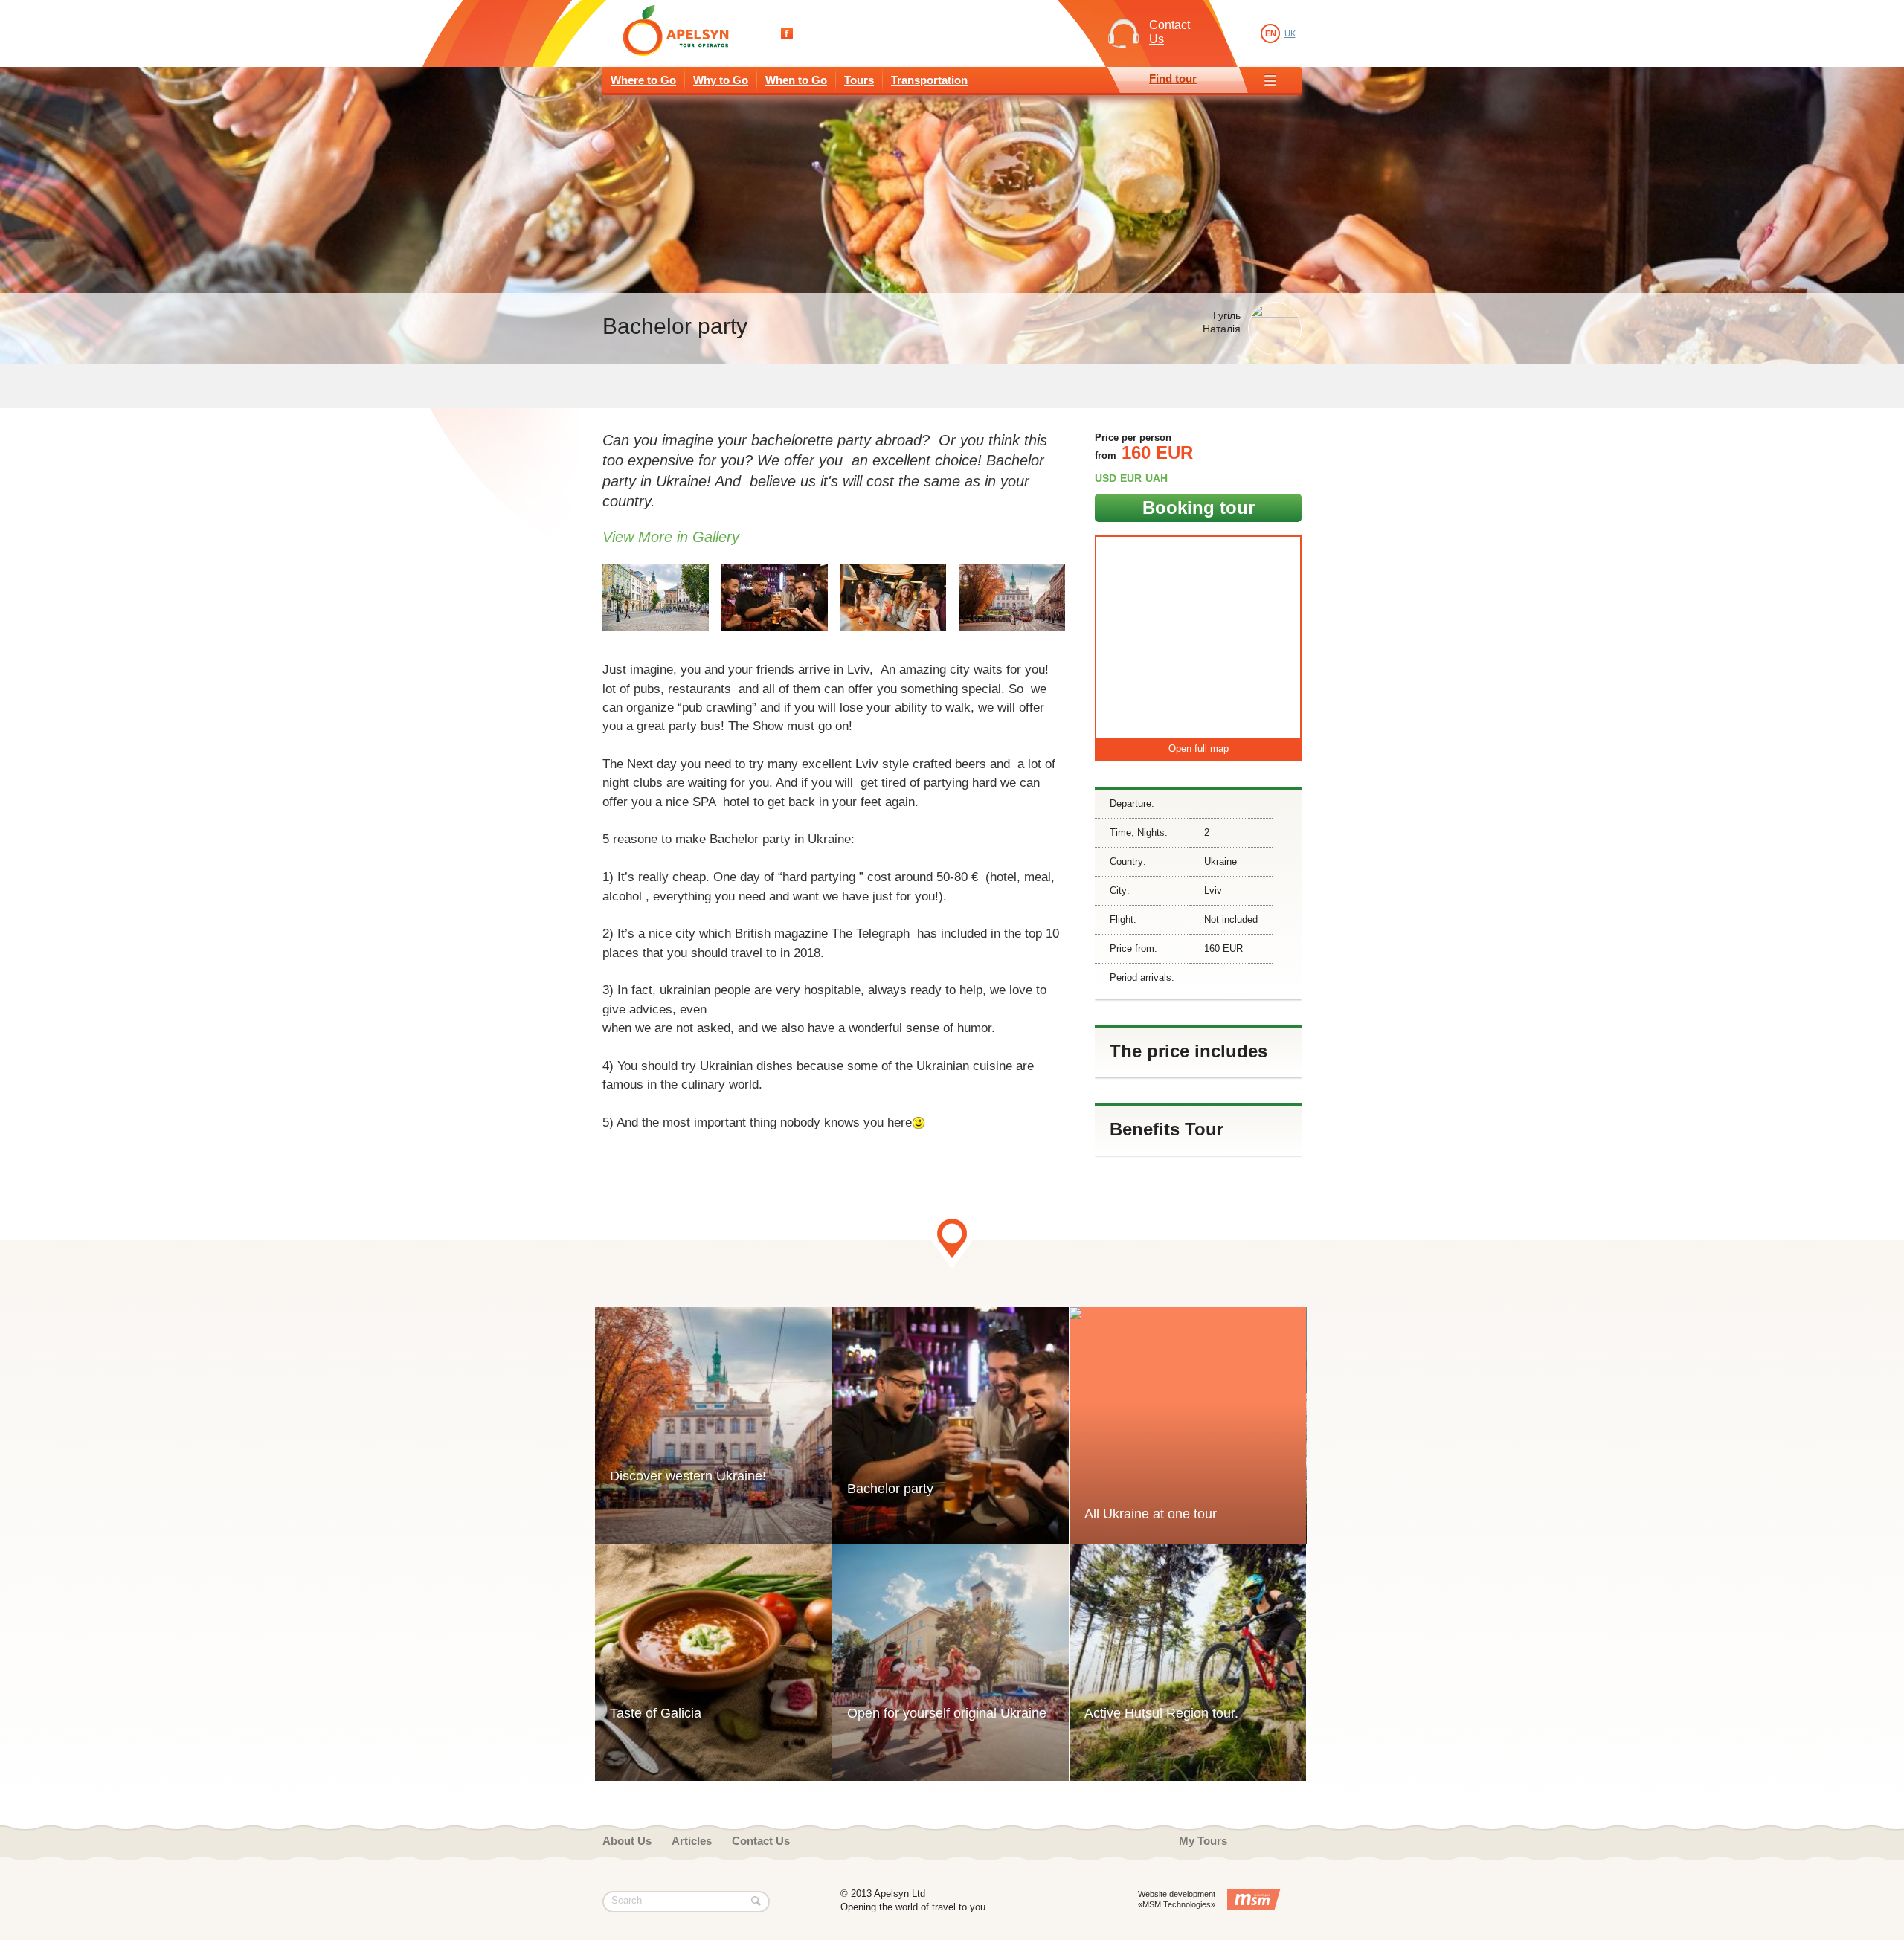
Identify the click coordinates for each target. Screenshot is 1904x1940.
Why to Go (721, 80)
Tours (859, 80)
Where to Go (643, 80)
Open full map (1199, 748)
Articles (692, 1841)
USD (1106, 478)
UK (1290, 33)
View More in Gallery (671, 537)
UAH (1157, 478)
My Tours (1203, 1841)
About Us (627, 1841)
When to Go (796, 80)
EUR (1131, 478)
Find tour (1173, 78)
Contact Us (761, 1841)
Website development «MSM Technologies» (1177, 1899)
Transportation (929, 80)
